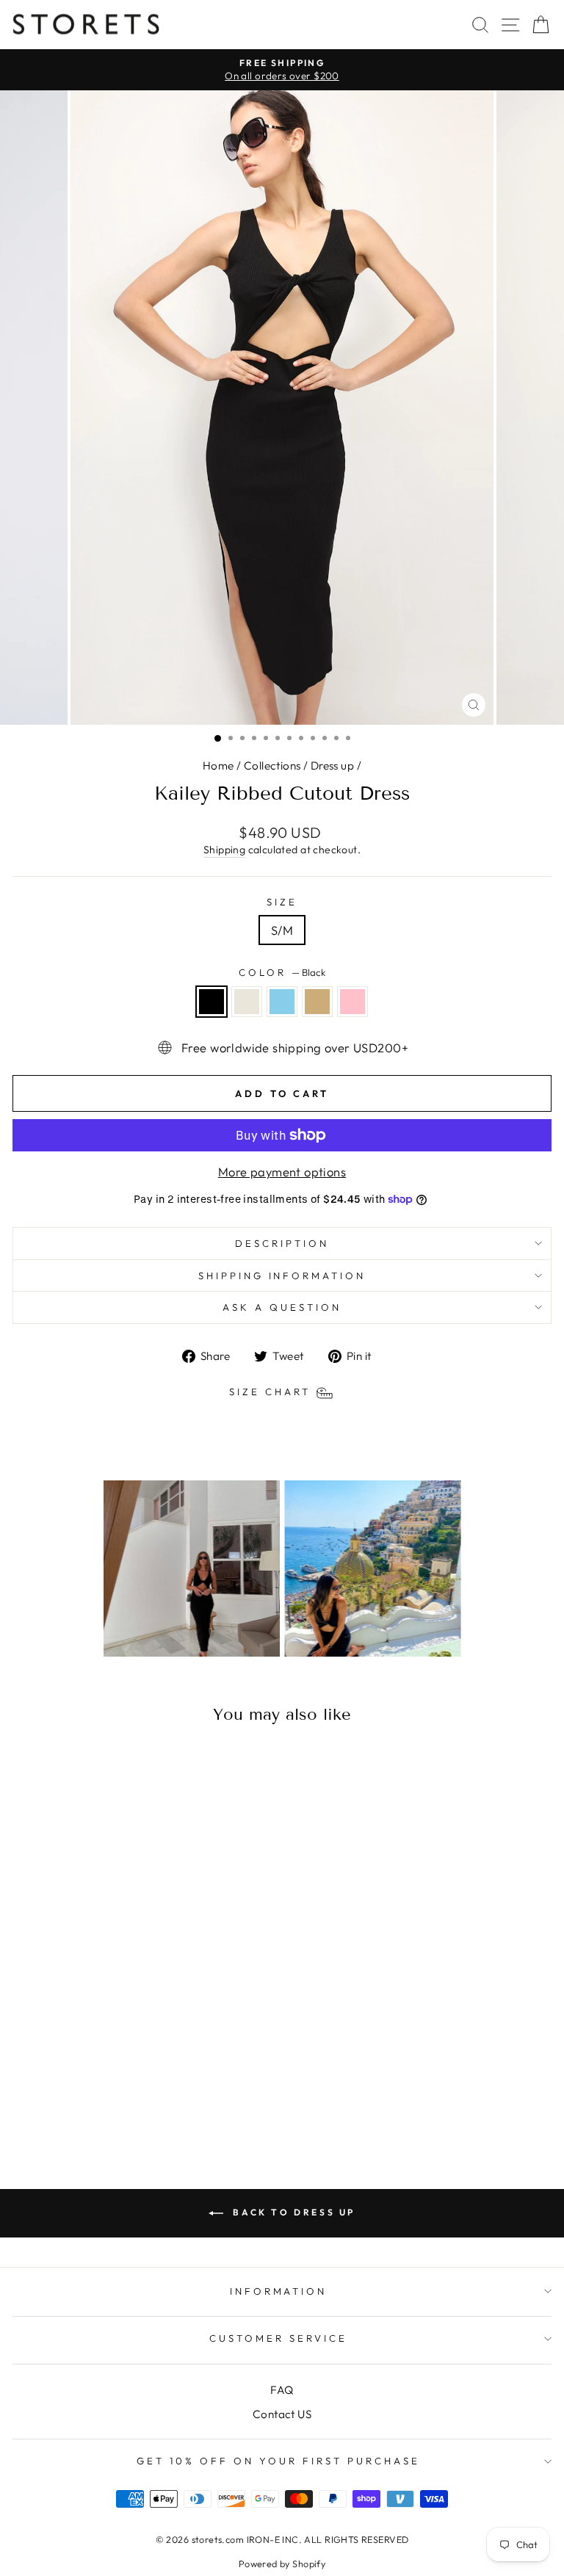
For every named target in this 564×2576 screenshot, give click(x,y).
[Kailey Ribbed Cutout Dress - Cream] (100, 2102)
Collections (272, 766)
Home (218, 766)
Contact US (282, 2414)
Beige (317, 1002)
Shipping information (282, 1276)
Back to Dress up (292, 2212)
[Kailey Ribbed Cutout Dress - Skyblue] (116, 2102)
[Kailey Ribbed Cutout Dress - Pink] (150, 2102)
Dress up (332, 766)
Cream (247, 1002)
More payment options (282, 1172)
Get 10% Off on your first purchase (278, 2461)
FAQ (282, 2390)
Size (282, 902)
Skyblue (282, 1002)
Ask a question (282, 1307)
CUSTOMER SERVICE (278, 2338)
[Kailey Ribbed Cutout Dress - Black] (83, 2102)
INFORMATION (279, 2291)
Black (211, 1002)
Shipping (224, 850)
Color (282, 972)
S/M (282, 930)
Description (282, 1243)
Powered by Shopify (282, 2564)
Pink (352, 1002)
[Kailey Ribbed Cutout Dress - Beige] (133, 2102)
